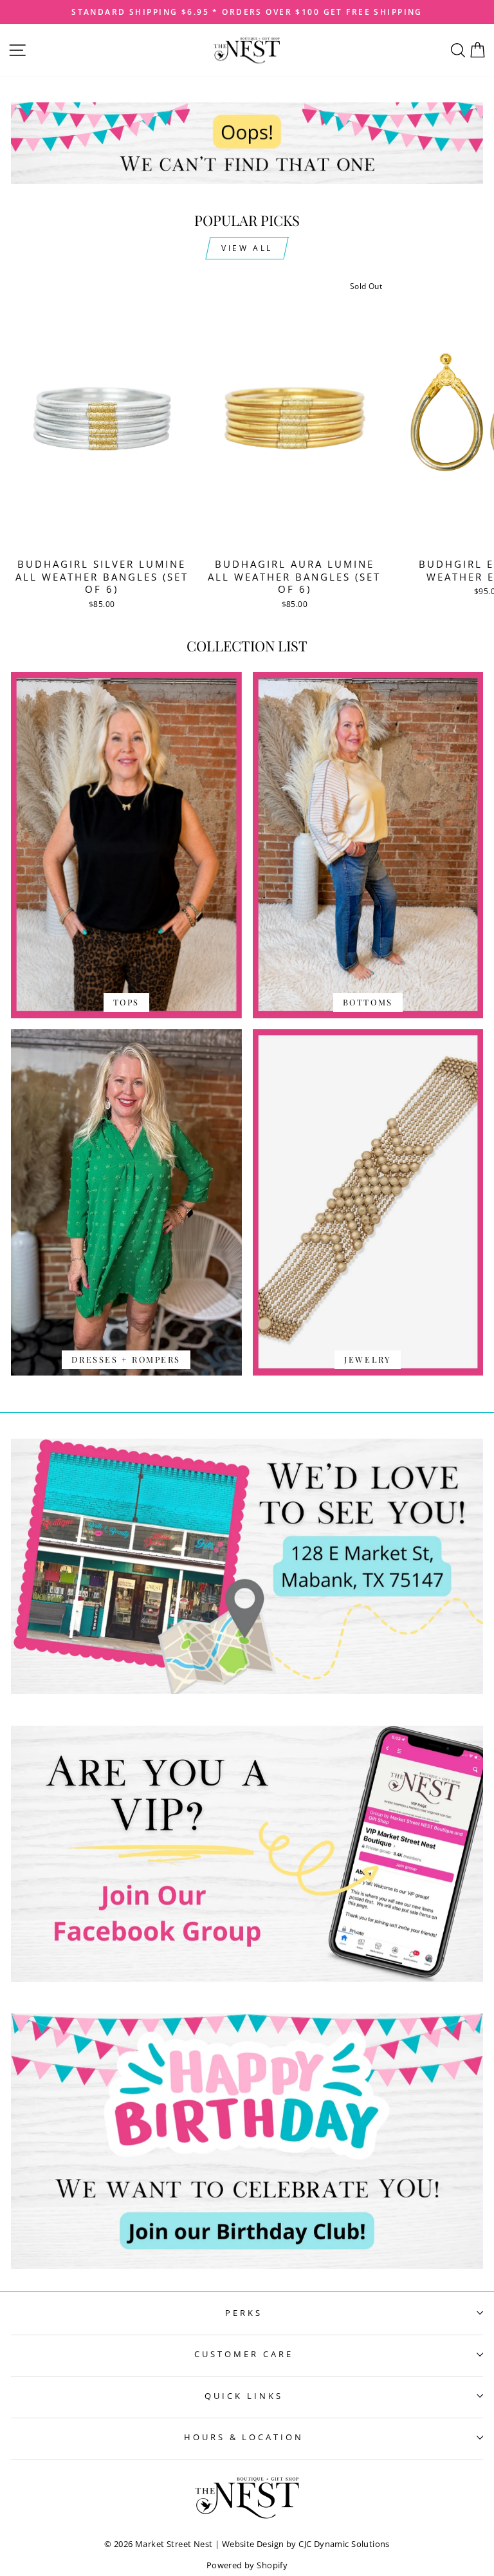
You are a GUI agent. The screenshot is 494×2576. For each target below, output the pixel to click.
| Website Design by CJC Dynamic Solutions (302, 2544)
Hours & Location (244, 2437)
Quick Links (244, 2396)
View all (247, 248)
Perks (244, 2313)
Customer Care (244, 2354)
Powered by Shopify (247, 2565)
